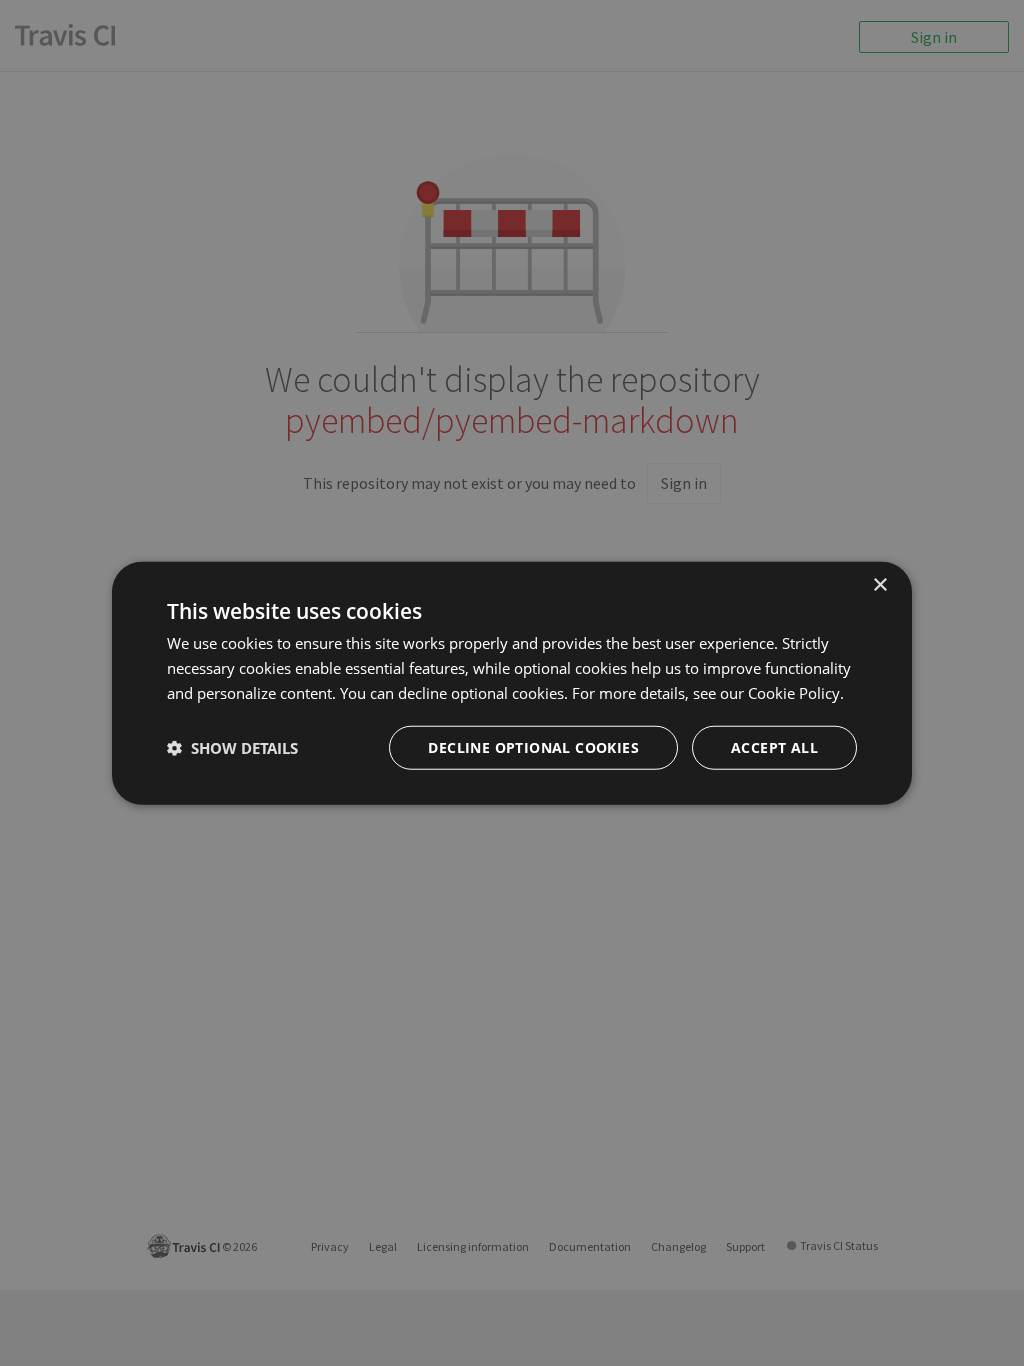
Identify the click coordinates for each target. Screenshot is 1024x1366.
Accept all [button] (774, 746)
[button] (232, 747)
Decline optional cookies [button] (533, 746)
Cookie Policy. (796, 693)
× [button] (879, 585)
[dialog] (512, 683)
